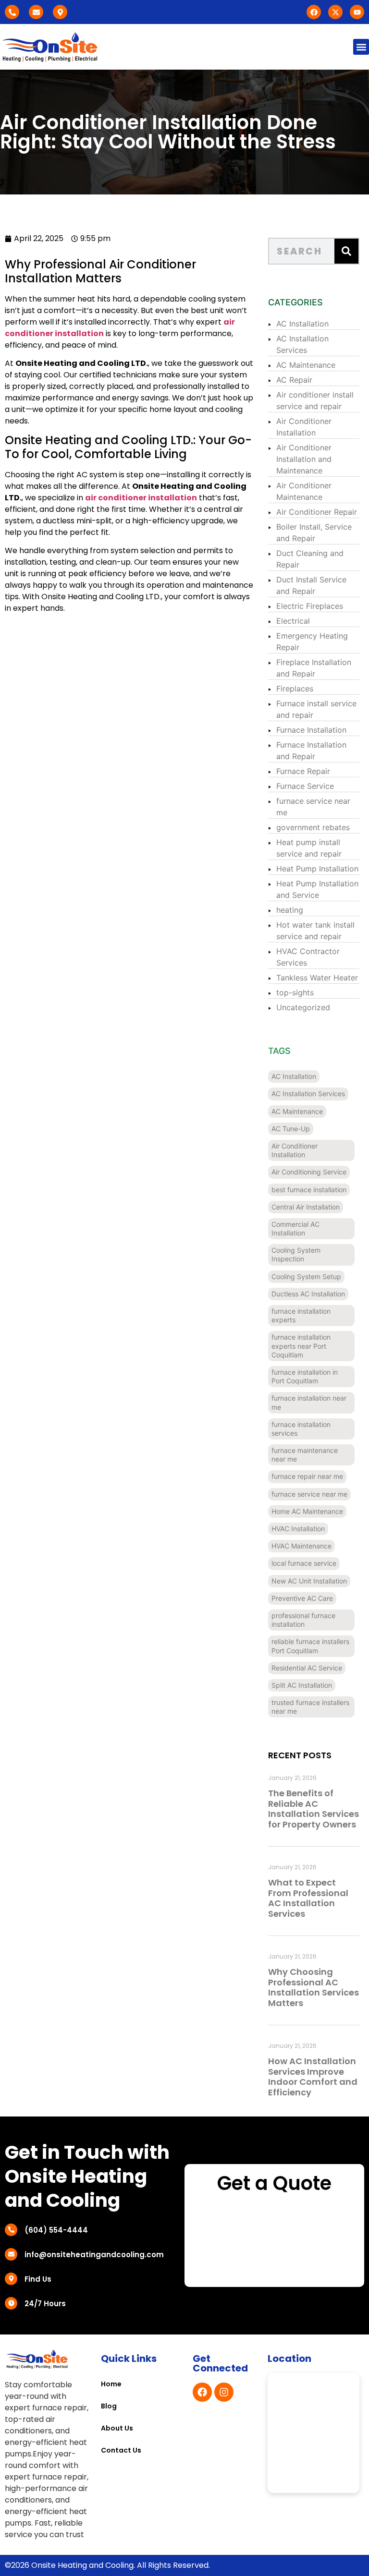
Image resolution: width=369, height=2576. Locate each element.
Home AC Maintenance (307, 1511)
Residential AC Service (307, 1668)
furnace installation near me (309, 1402)
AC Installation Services (308, 1094)
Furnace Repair (303, 771)
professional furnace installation (303, 1620)
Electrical (293, 621)
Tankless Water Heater (317, 978)
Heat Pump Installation (317, 869)
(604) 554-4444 (56, 2230)
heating (290, 910)
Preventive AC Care (302, 1598)
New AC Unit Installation (309, 1581)
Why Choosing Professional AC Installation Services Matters (314, 1987)
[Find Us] (11, 2279)
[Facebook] (202, 2392)
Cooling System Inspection (296, 1254)
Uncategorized (303, 1007)
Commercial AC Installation (295, 1228)
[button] (361, 47)
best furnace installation (309, 1190)
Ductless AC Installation (308, 1294)
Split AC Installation (302, 1685)
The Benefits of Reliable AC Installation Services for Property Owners (314, 1809)
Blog (109, 2406)
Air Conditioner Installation (295, 1150)
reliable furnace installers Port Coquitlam (310, 1646)
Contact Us (121, 2450)
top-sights (295, 992)
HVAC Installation (298, 1529)
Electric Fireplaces (310, 606)
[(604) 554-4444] (11, 2230)
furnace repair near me (307, 1476)
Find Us (38, 2279)
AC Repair (294, 380)
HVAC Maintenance (301, 1546)
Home (111, 2384)
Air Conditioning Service (309, 1172)
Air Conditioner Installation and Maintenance (304, 459)
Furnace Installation (311, 730)
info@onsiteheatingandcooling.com (94, 2255)
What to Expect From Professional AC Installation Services (308, 1898)
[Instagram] (224, 2392)
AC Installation (302, 324)
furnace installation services (301, 1429)
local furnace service (304, 1563)
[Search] (346, 251)
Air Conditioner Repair (317, 512)
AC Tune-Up (291, 1129)
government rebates (313, 827)
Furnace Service (305, 786)
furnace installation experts (301, 1315)
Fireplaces (295, 689)
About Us (117, 2428)
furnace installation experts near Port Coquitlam (301, 1346)
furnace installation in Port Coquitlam (305, 1376)
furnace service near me (309, 1494)
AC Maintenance (306, 365)
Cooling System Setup (306, 1276)
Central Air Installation (306, 1207)
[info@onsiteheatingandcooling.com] (11, 2254)
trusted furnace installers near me (310, 1707)
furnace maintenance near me (305, 1455)
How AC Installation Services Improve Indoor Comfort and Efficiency (313, 2077)
